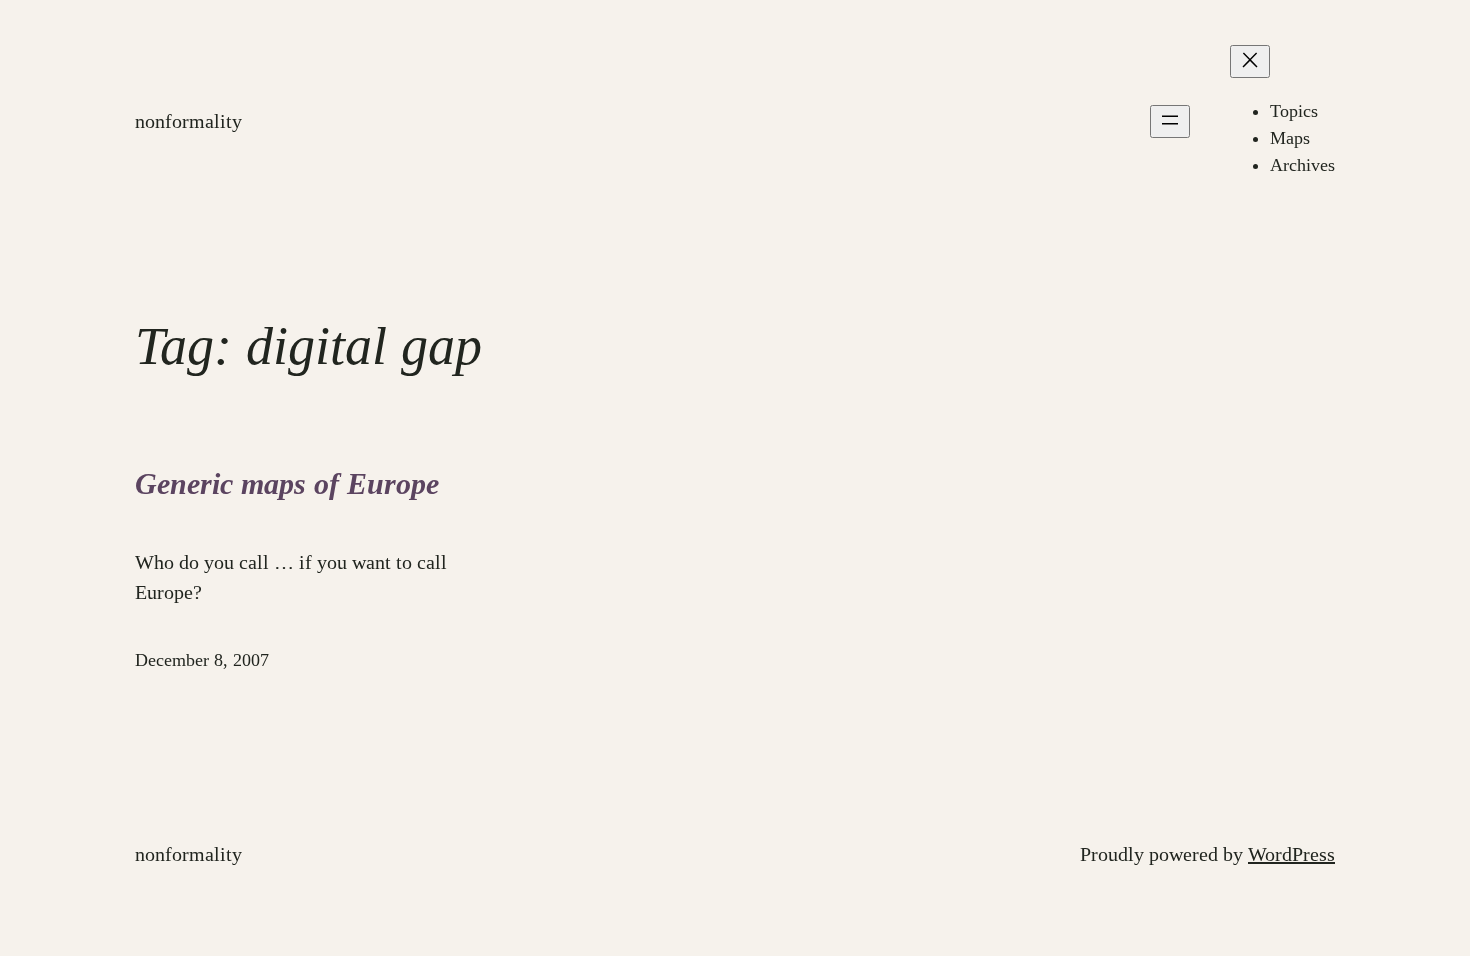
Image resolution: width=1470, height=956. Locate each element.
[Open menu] (1170, 121)
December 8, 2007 (202, 660)
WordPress (1291, 854)
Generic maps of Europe (287, 483)
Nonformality (188, 121)
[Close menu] (1250, 61)
